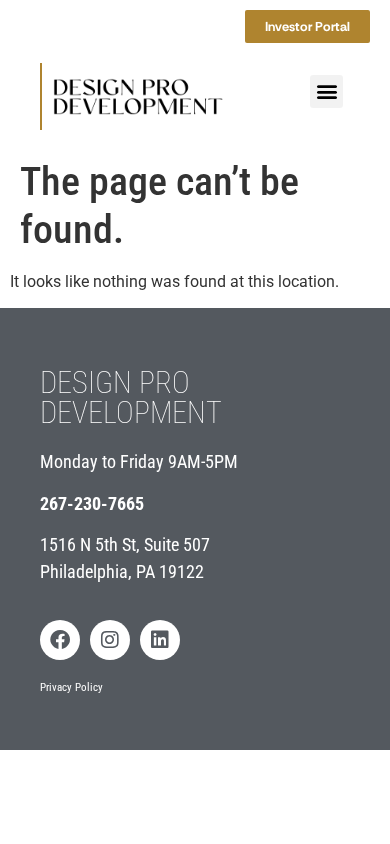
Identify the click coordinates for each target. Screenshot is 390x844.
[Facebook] (60, 640)
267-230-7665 (92, 503)
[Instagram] (110, 640)
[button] (326, 91)
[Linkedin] (160, 640)
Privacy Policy (71, 687)
